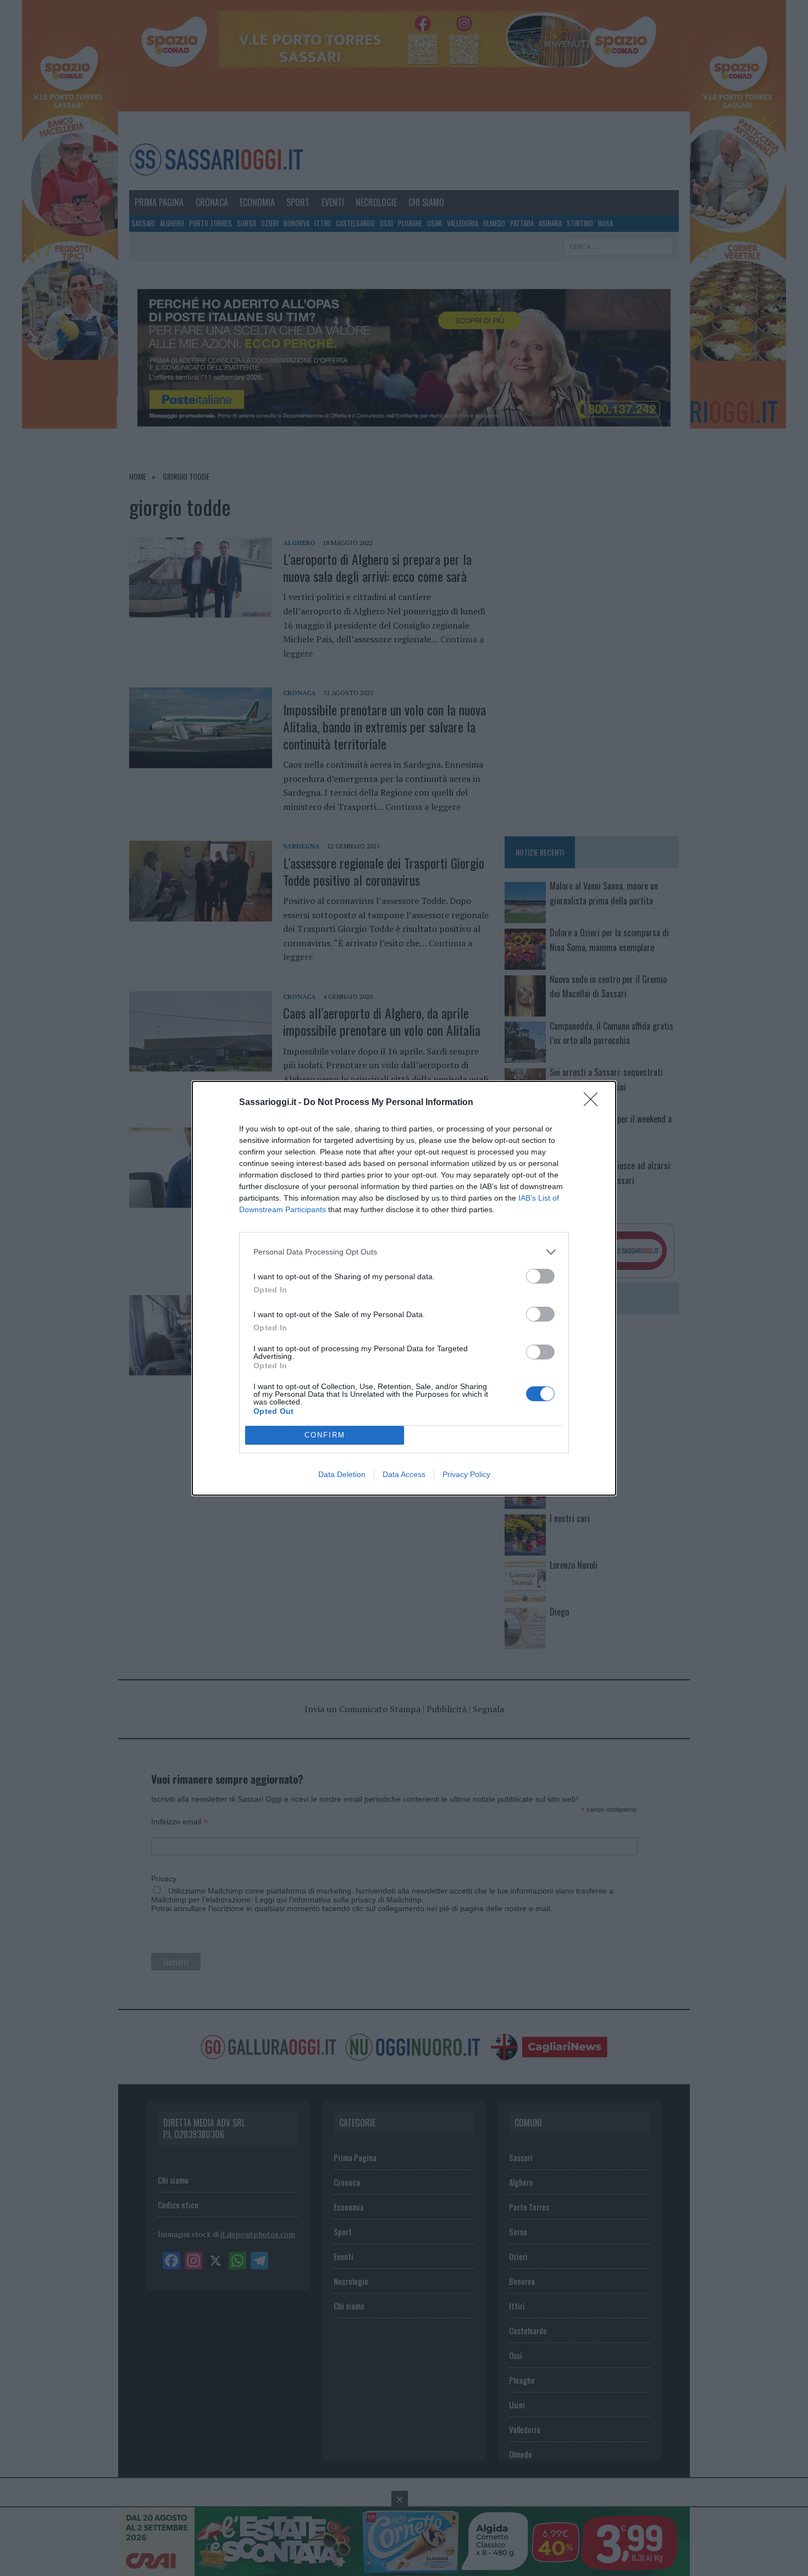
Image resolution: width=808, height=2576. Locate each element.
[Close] (594, 1103)
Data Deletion (342, 1474)
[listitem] (404, 1252)
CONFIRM (325, 1435)
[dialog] (404, 1288)
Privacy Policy (466, 1474)
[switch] (540, 1276)
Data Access (404, 1474)
